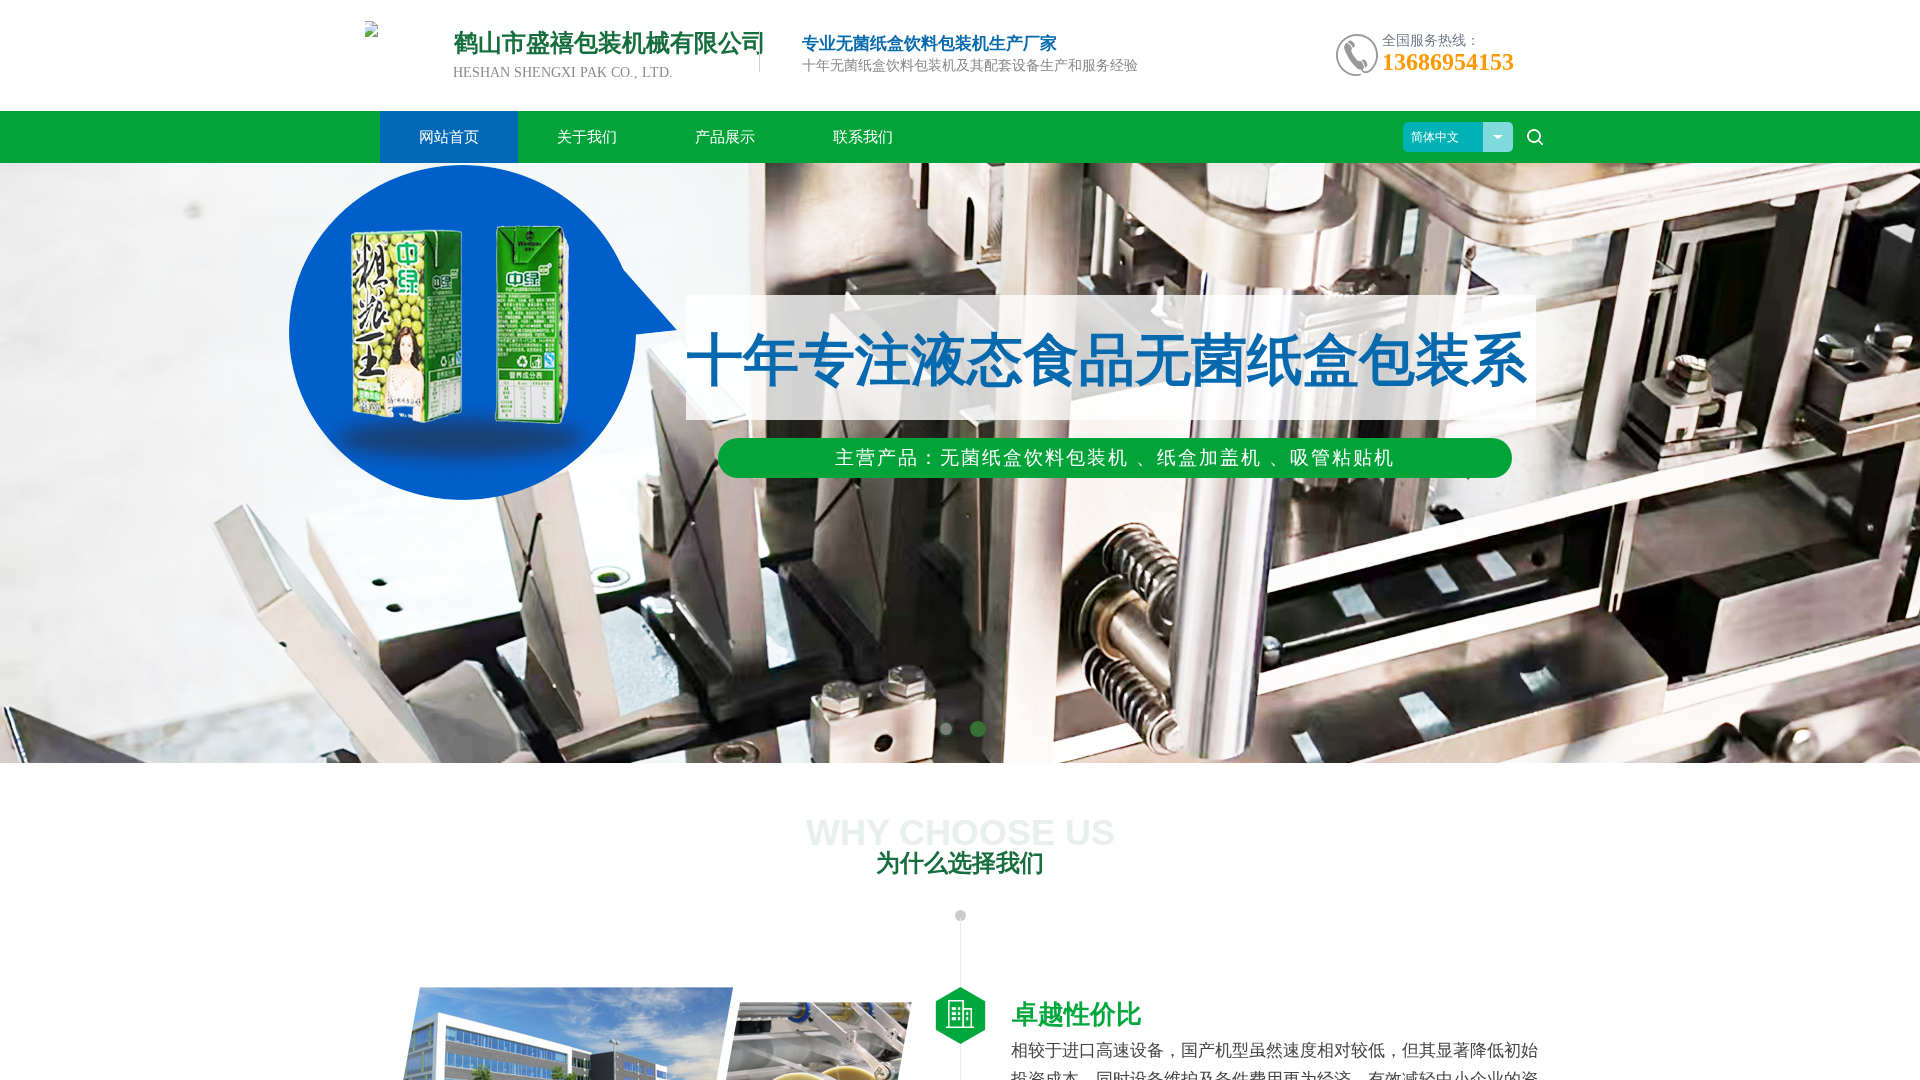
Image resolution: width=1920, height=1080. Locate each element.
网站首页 (449, 137)
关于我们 (587, 137)
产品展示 (725, 137)
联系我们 (863, 137)
